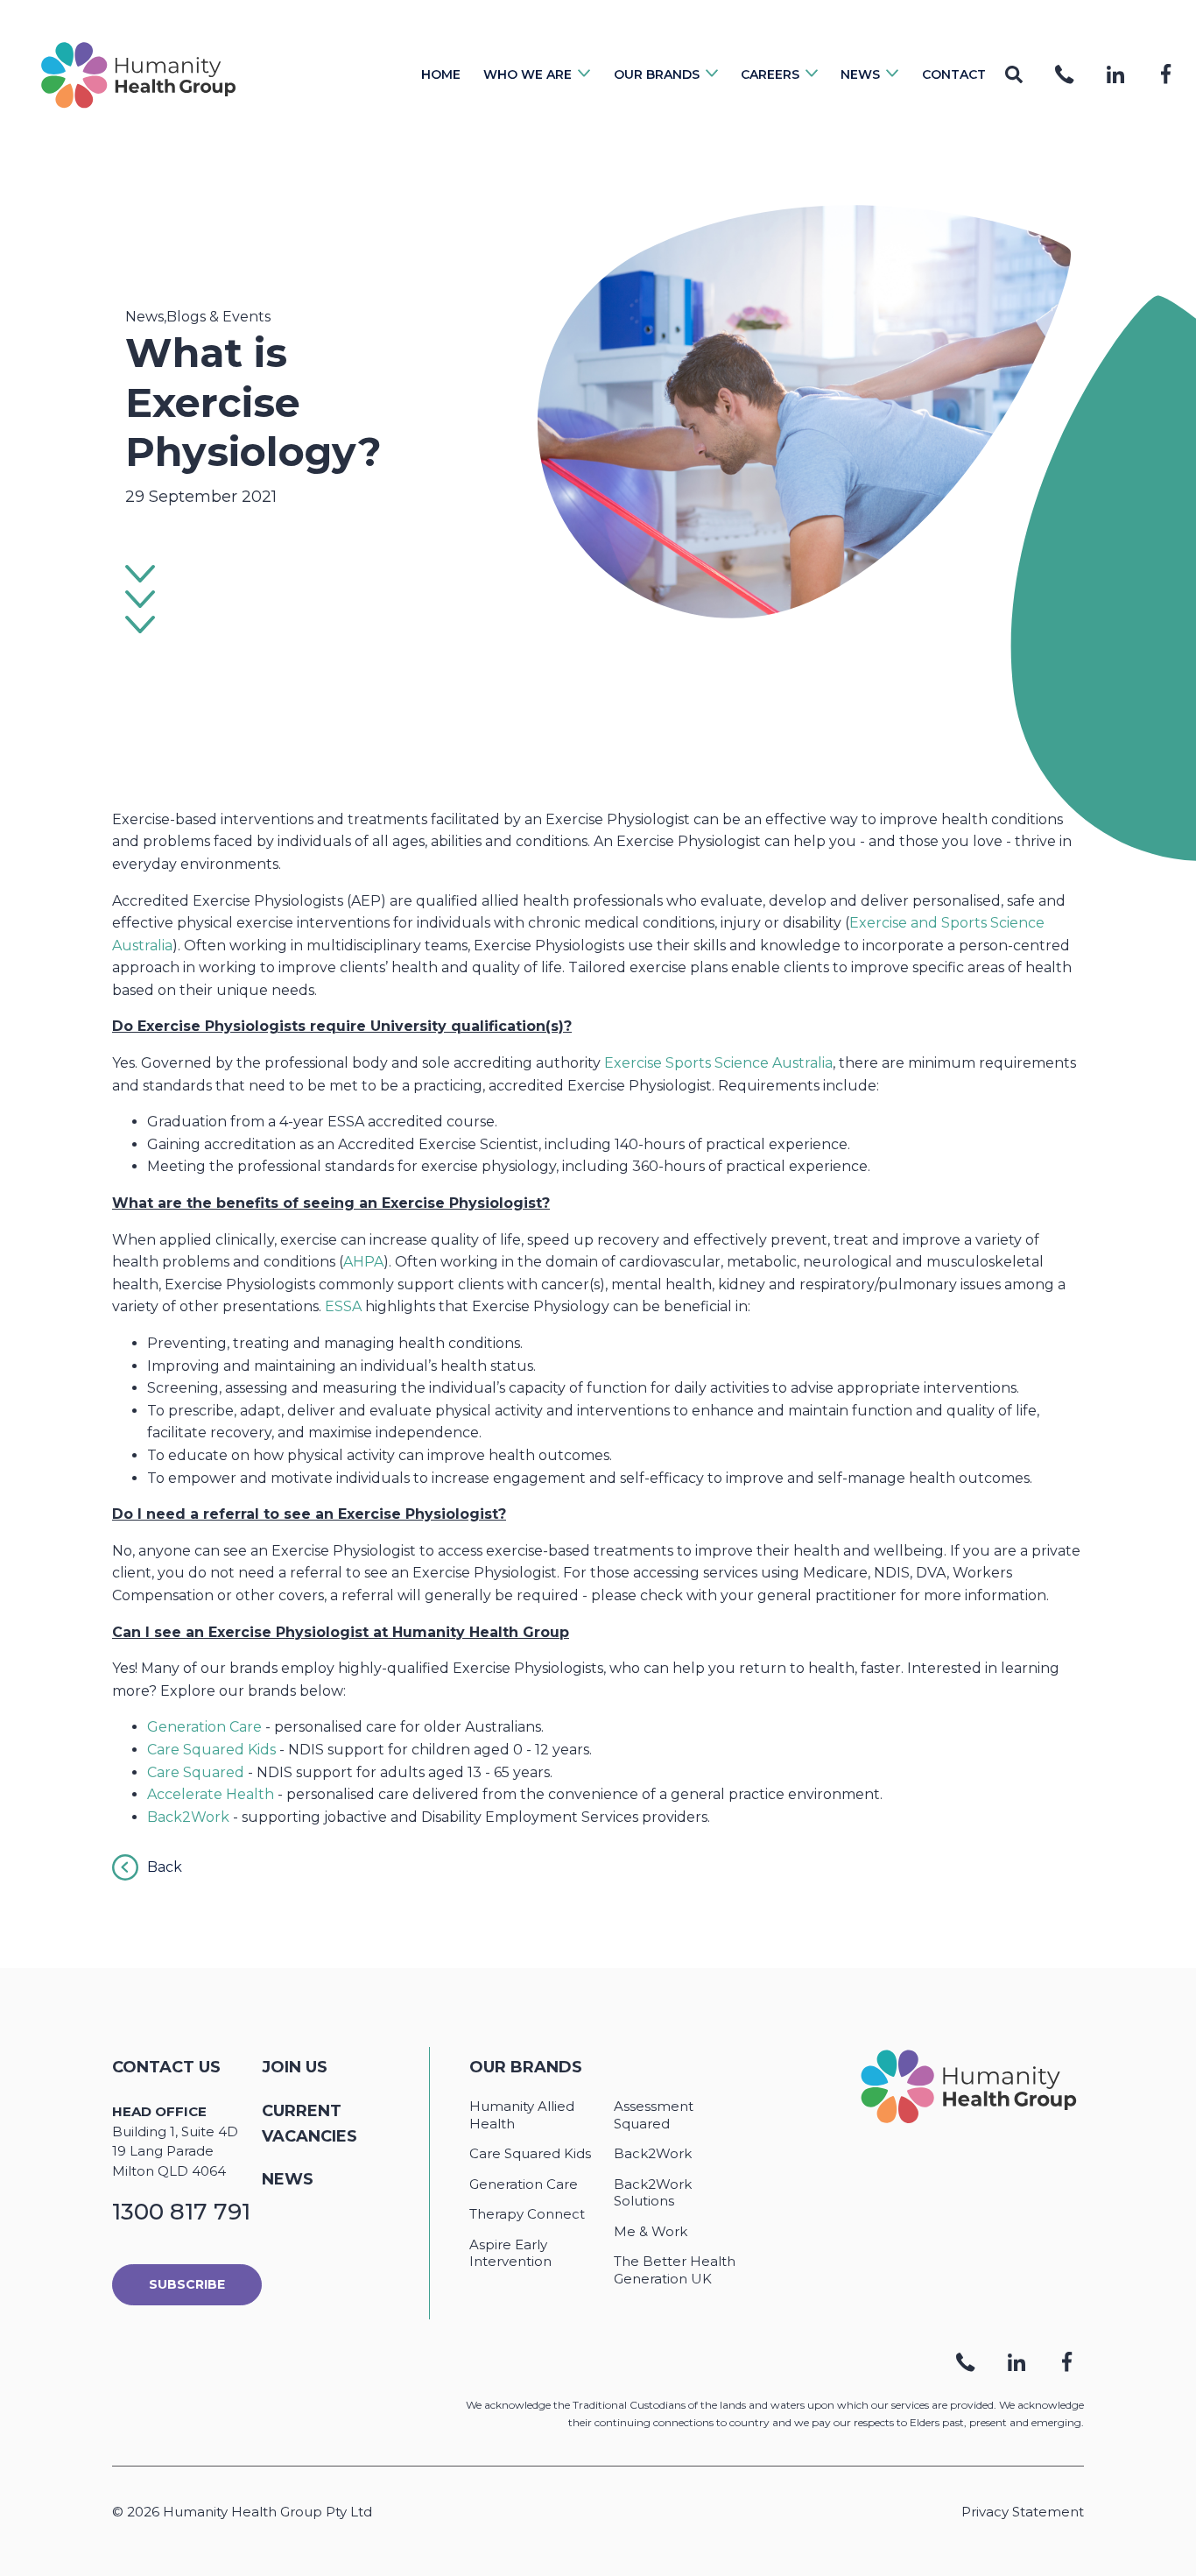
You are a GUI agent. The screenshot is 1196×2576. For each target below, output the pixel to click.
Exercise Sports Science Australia (718, 1063)
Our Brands (526, 2067)
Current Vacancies (310, 2124)
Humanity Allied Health (522, 2115)
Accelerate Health (211, 1794)
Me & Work (651, 2231)
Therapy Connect (527, 2214)
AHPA (363, 1262)
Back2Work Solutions (653, 2193)
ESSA (343, 1306)
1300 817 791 (181, 2212)
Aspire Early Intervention (510, 2253)
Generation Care (204, 1727)
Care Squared (196, 1772)
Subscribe (187, 2284)
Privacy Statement (1023, 2512)
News (288, 2179)
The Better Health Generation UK (675, 2270)
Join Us (295, 2067)
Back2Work (188, 1817)
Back (165, 1867)
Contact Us (166, 2067)
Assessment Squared (654, 2115)
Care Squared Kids (211, 1750)
